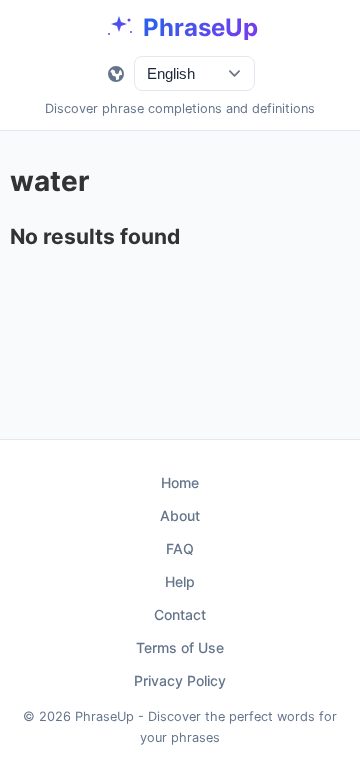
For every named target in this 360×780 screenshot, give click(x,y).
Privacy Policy (180, 680)
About (180, 515)
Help (180, 581)
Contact (180, 614)
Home (180, 482)
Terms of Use (180, 647)
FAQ (180, 548)
